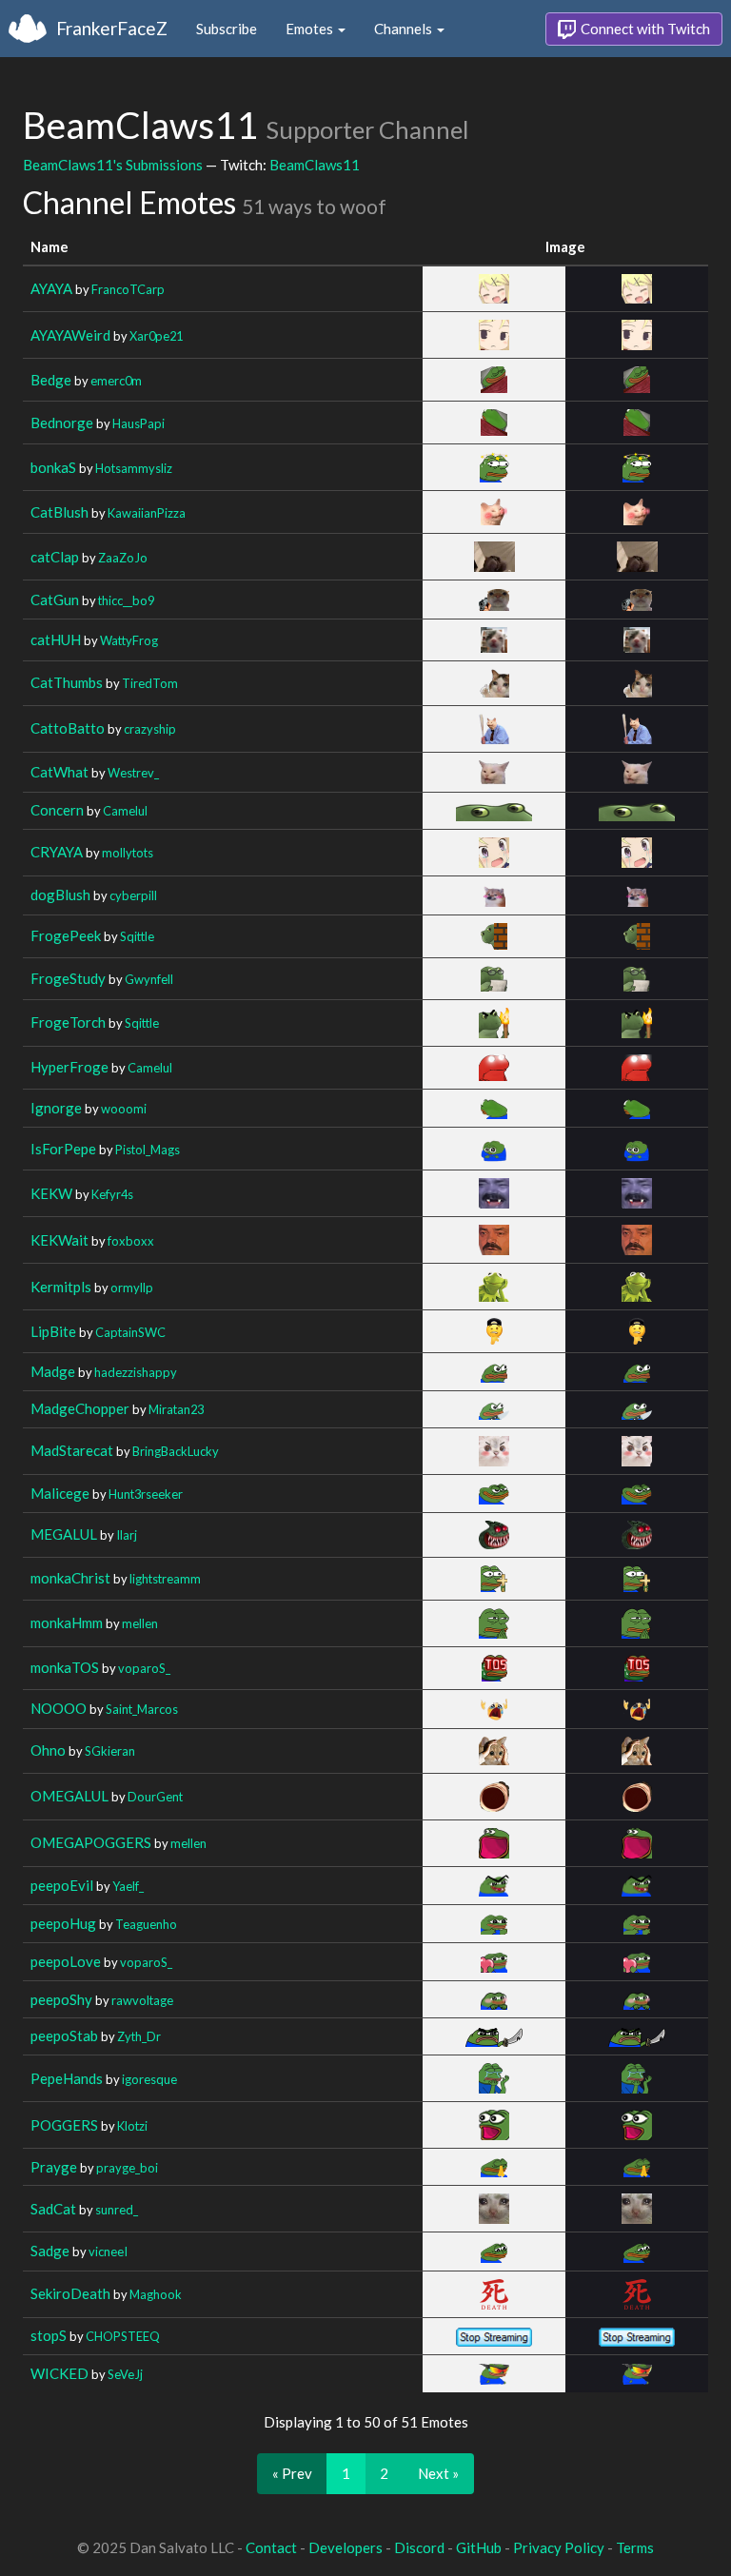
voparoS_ (144, 1668)
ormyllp (132, 1288)
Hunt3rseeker (146, 1494)
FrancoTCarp (128, 289)
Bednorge (62, 423)
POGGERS (64, 2125)
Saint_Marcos (142, 1709)
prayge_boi (127, 2168)
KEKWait (59, 1240)
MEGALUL (64, 1534)
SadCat (53, 2209)
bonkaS (53, 467)
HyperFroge (69, 1067)
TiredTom (150, 683)
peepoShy (61, 1999)
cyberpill (133, 895)
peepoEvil (62, 1885)
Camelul (125, 811)
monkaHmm (67, 1622)
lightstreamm (165, 1579)
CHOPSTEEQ (123, 2336)
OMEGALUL (69, 1796)
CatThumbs (67, 682)
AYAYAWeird (70, 335)
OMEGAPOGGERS (91, 1842)
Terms (635, 2547)
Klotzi (132, 2126)
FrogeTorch (68, 1022)
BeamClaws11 (315, 165)
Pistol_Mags (148, 1150)
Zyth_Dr (139, 2036)
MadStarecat (72, 1450)
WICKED (59, 2373)
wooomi (124, 1109)
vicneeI (108, 2252)
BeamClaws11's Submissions (113, 165)
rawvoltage (142, 2000)
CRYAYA (57, 852)
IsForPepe (63, 1149)
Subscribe (227, 29)
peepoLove (66, 1961)
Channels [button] (405, 29)
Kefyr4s (112, 1194)
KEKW (51, 1193)
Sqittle (137, 936)
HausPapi (138, 423)
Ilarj (127, 1535)
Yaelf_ (128, 1886)
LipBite (53, 1331)
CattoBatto (68, 728)
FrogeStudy (68, 978)
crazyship (150, 729)
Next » (438, 2473)
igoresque (149, 2079)
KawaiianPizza (147, 513)
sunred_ (117, 2210)
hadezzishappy (136, 1372)
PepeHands (67, 2078)
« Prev (292, 2473)
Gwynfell (149, 979)
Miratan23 (176, 1409)
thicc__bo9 (126, 600)
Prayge (54, 2167)
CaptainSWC (130, 1332)
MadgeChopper (80, 1408)
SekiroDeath (70, 2293)
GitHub (479, 2547)
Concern (57, 810)
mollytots (128, 853)
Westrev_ (133, 773)
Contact (271, 2547)
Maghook (156, 2294)
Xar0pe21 (156, 336)
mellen (140, 1623)
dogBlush (60, 895)
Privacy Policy (559, 2547)
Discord (419, 2547)
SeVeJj (125, 2374)
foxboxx (131, 1241)
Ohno (48, 1750)
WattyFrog (129, 640)
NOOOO (59, 1708)
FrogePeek (66, 935)
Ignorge (56, 1108)
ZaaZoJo (123, 558)
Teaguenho (146, 1924)
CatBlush (59, 512)
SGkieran (110, 1751)
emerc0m (116, 381)
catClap (55, 557)
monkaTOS (65, 1667)
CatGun (55, 600)
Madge (53, 1371)
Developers (346, 2547)
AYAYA (51, 288)
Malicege (60, 1493)
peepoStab (64, 2035)
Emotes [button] (311, 29)
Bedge (51, 380)
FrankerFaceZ (112, 28)
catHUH (56, 639)
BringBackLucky (176, 1451)
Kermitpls (61, 1287)
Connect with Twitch (644, 29)
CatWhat (59, 772)
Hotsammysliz (134, 468)
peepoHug (63, 1923)
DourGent (155, 1797)
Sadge (50, 2251)
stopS (49, 2335)
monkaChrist (70, 1578)
